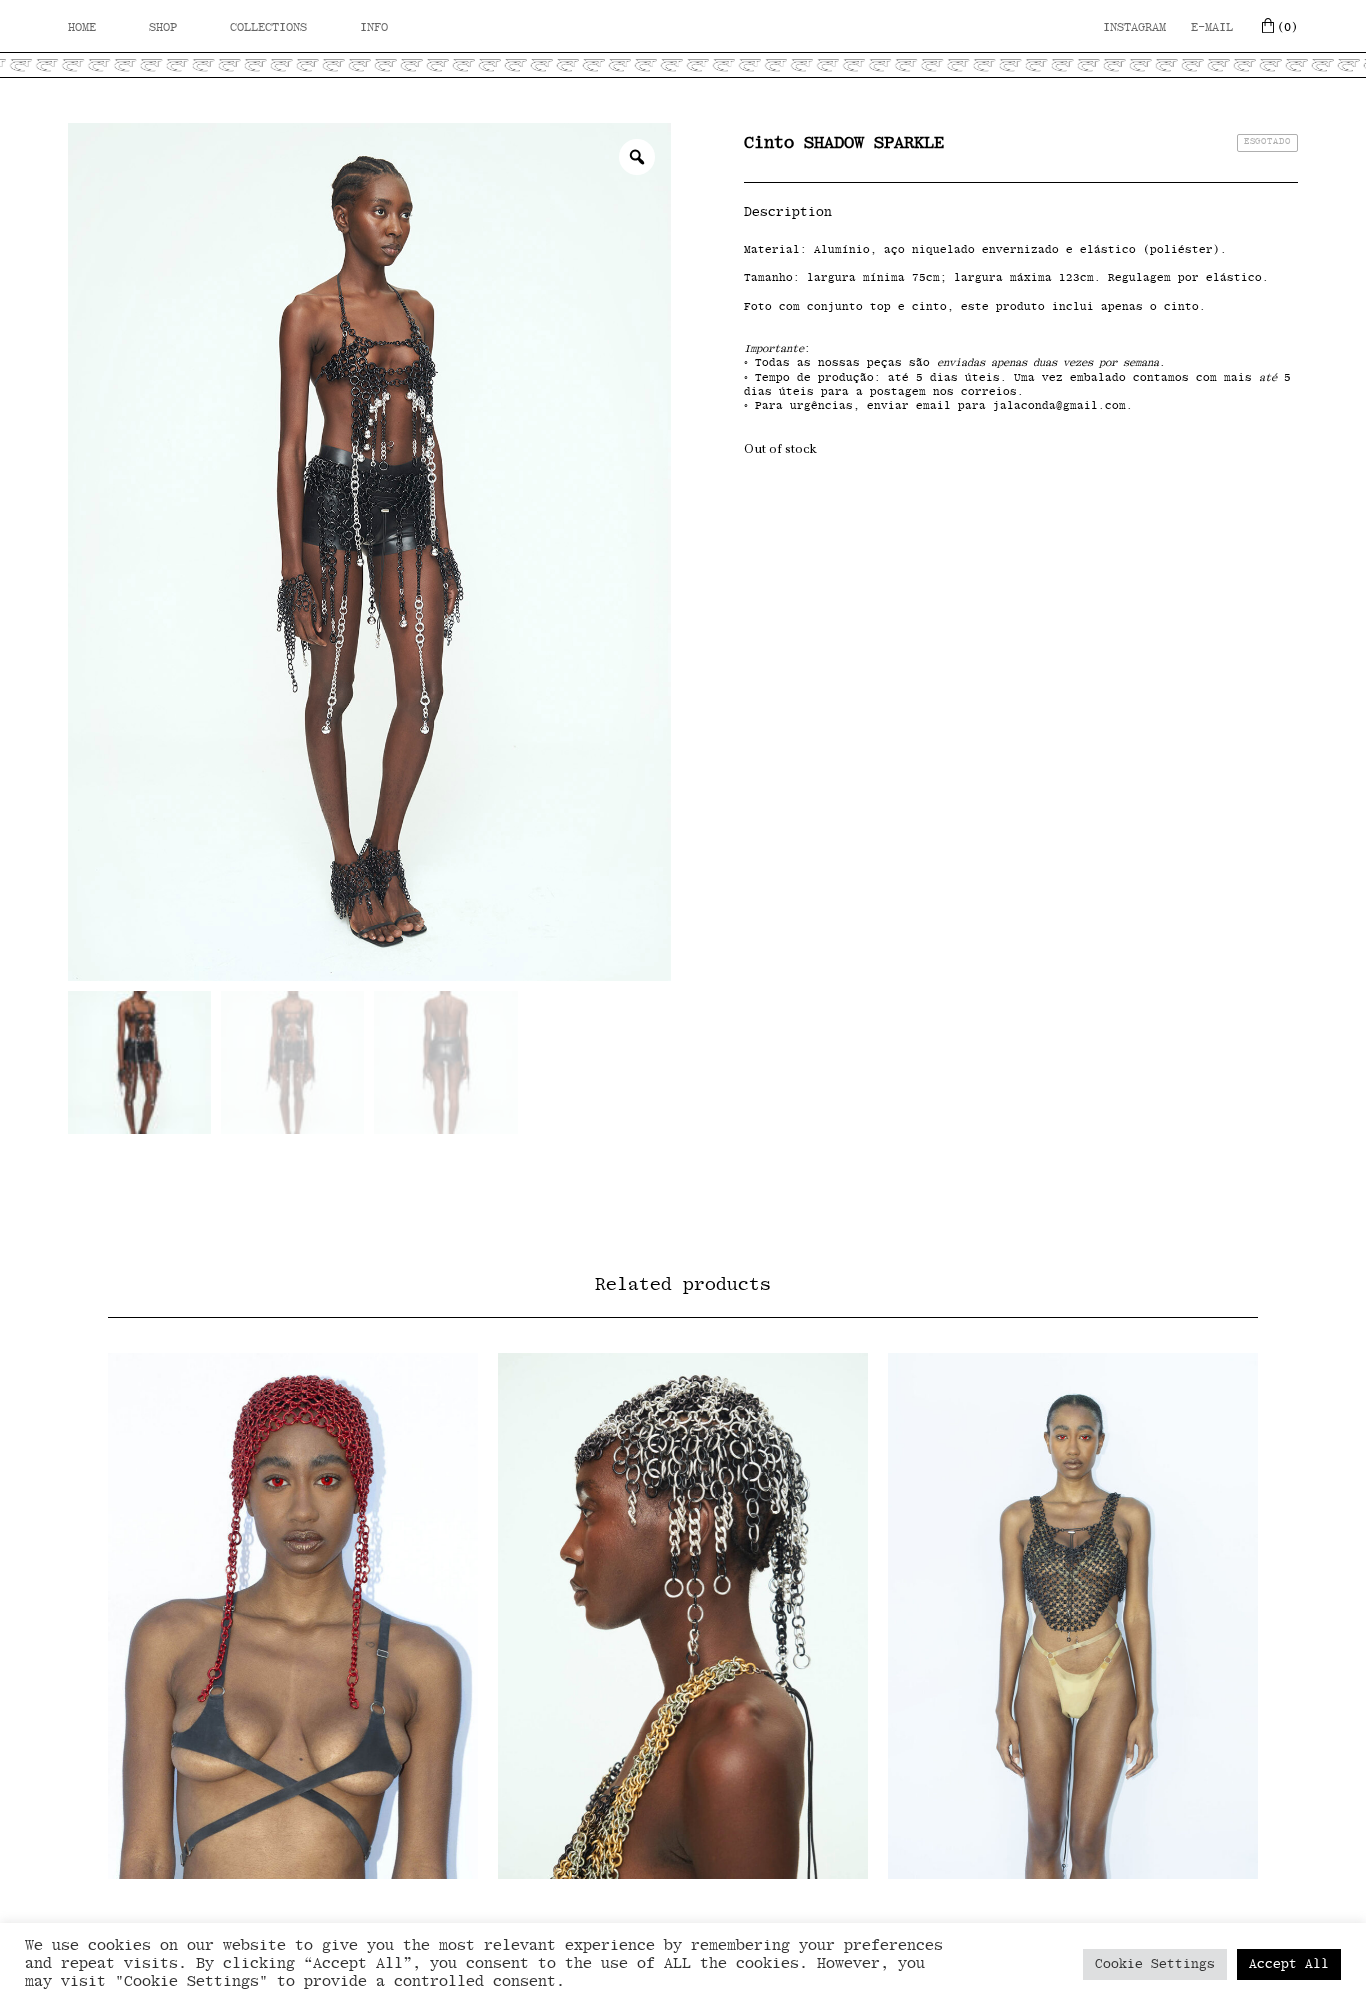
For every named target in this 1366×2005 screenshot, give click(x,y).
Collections (268, 27)
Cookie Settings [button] (1155, 1964)
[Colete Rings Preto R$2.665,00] (1073, 1616)
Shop (163, 27)
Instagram (1134, 27)
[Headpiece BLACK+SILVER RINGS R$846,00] (683, 1616)
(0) (1287, 27)
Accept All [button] (1289, 1964)
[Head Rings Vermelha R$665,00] (293, 1616)
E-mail (1212, 27)
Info (374, 27)
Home (82, 27)
